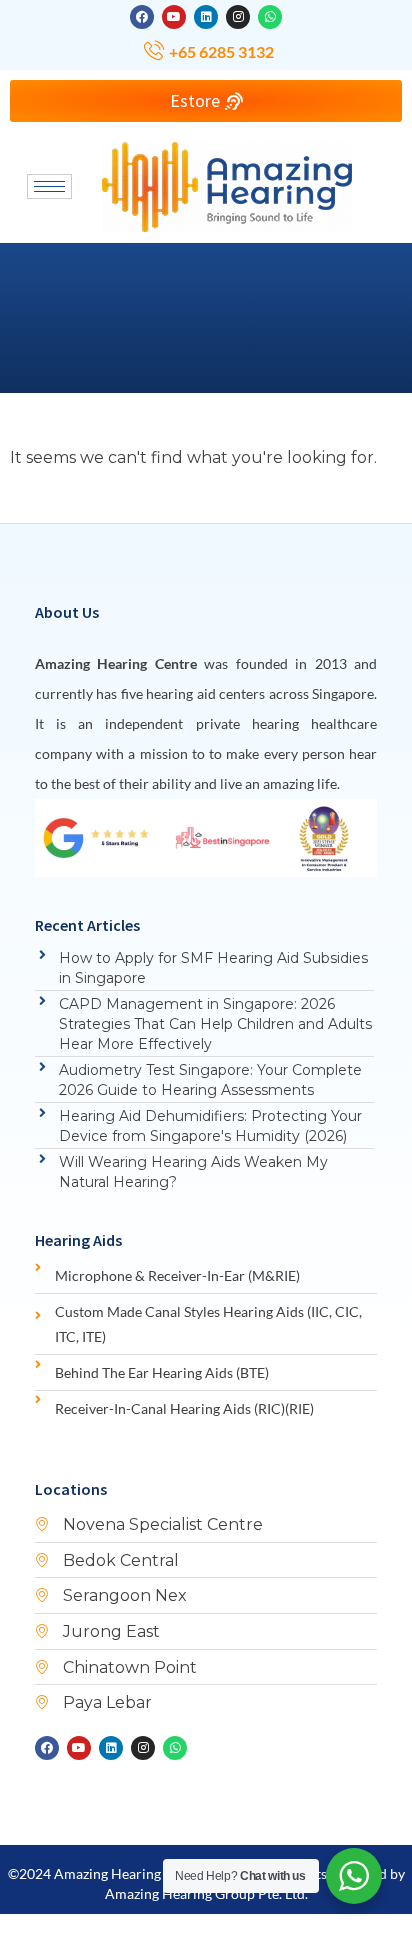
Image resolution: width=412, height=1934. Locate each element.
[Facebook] (142, 17)
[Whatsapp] (270, 17)
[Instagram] (238, 17)
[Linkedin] (206, 17)
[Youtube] (174, 17)
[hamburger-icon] (49, 186)
